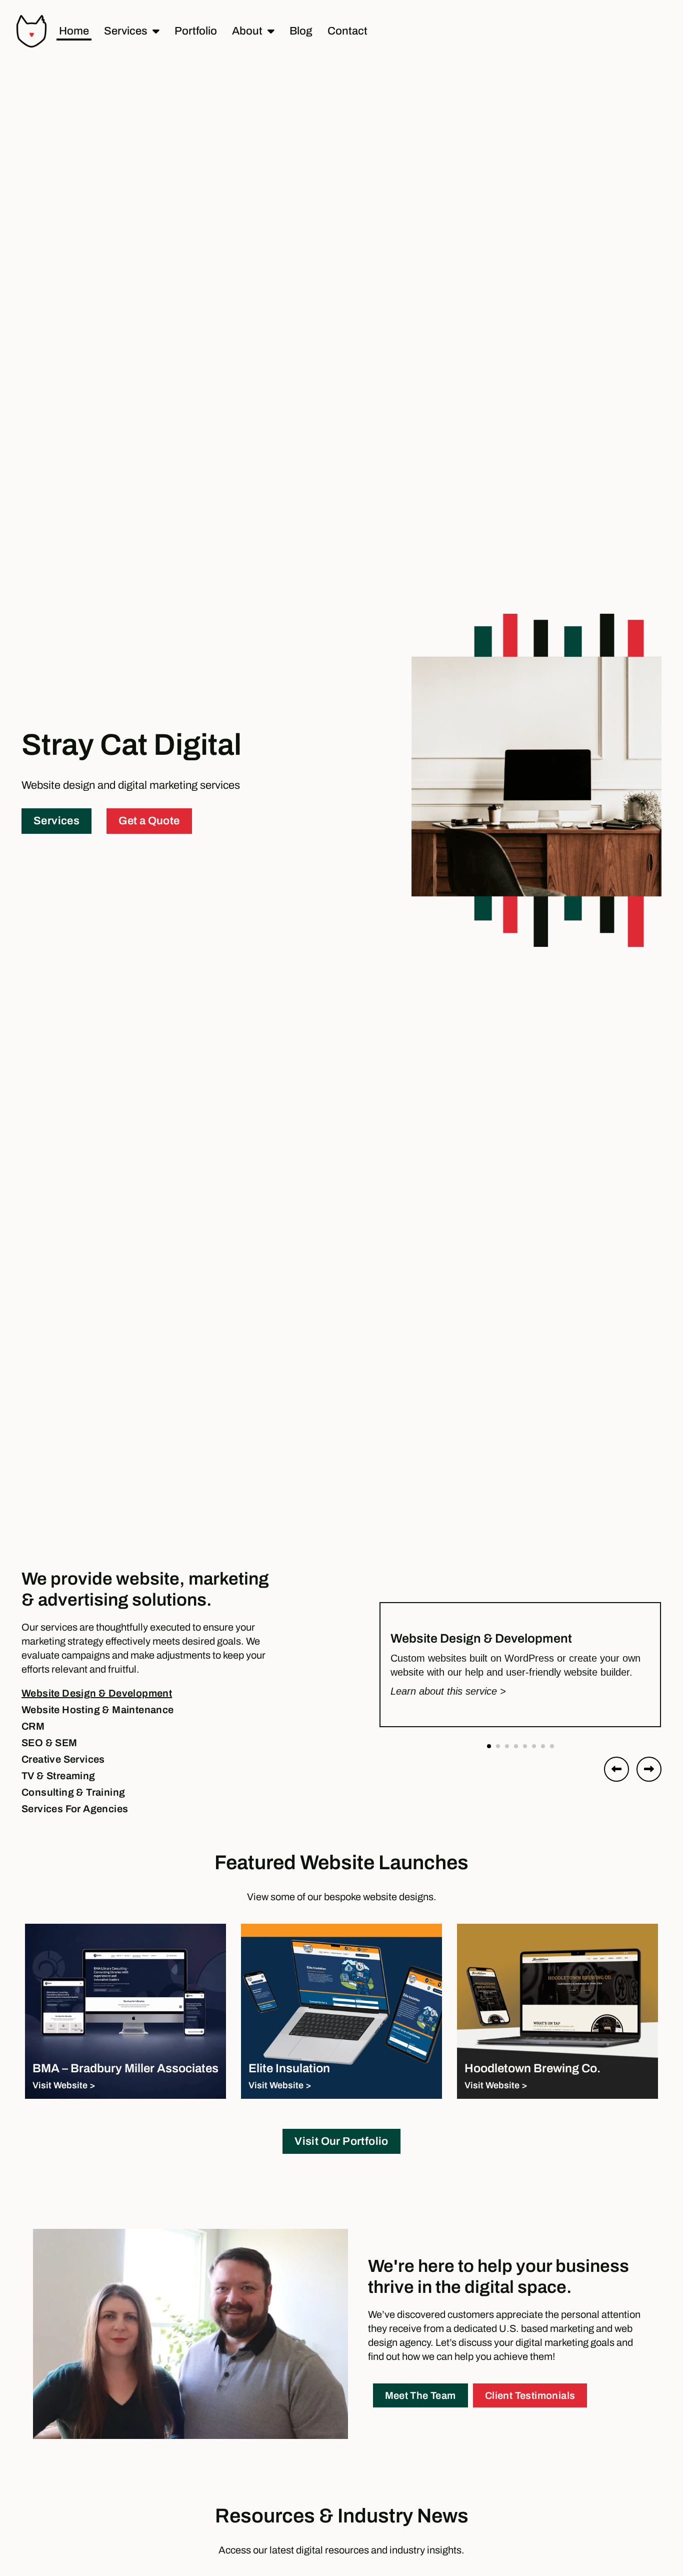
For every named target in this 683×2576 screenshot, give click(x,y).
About (247, 31)
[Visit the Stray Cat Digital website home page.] (31, 31)
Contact (347, 31)
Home (74, 31)
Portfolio (196, 31)
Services (126, 31)
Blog (301, 31)
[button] (489, 1746)
